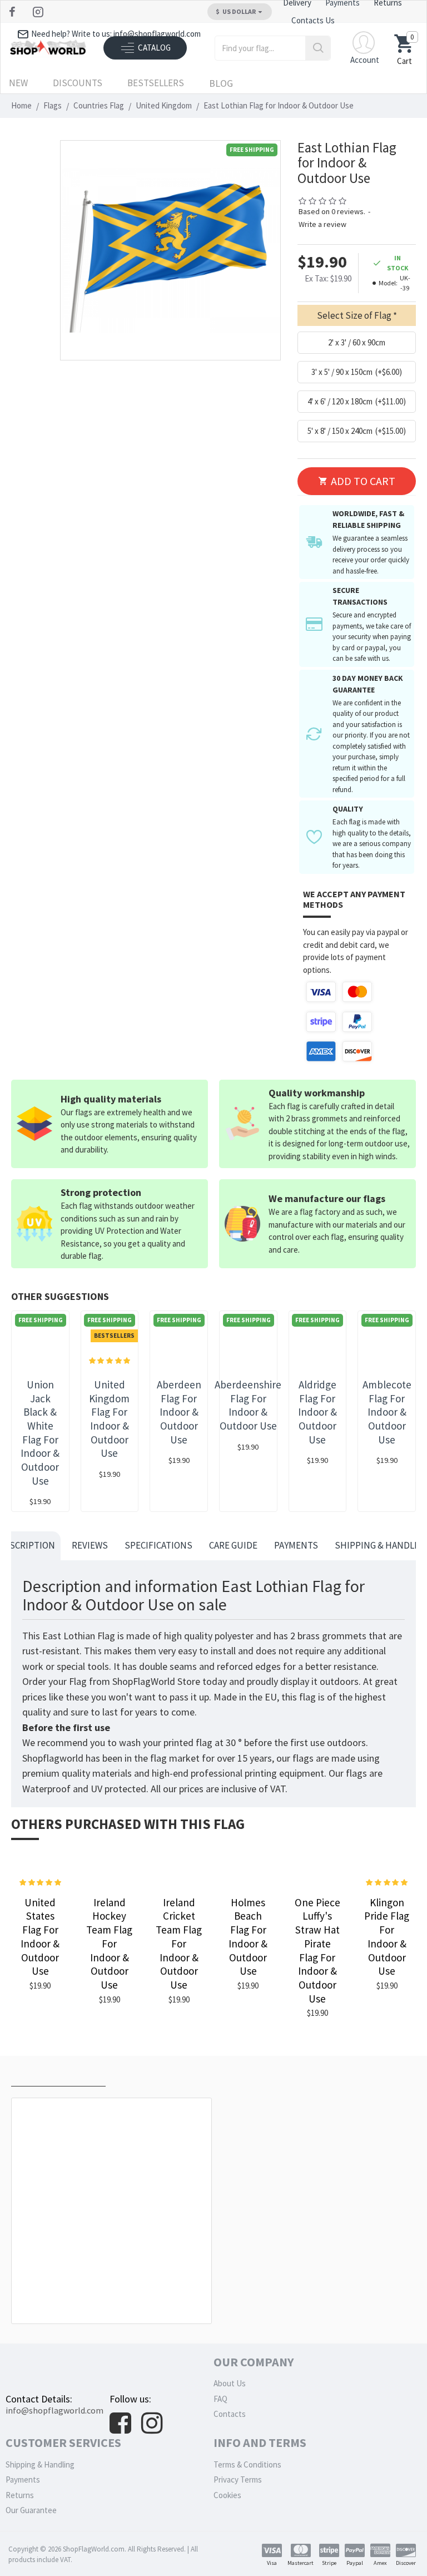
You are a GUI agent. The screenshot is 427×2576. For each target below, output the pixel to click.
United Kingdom (164, 105)
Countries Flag (99, 105)
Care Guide (233, 1545)
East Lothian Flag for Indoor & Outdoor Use (114, 2299)
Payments (296, 1545)
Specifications (158, 1545)
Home (21, 105)
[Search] (318, 48)
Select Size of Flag (354, 315)
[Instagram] (39, 12)
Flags (53, 105)
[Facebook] (14, 12)
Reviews (90, 1545)
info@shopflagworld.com (54, 2410)
